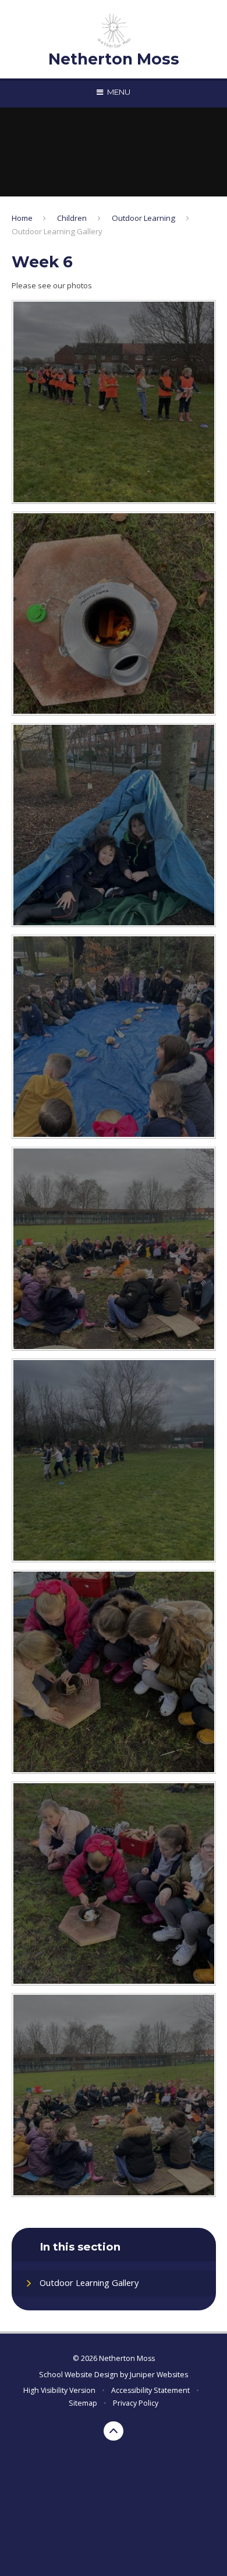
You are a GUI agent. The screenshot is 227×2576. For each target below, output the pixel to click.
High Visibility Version (59, 2390)
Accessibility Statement (150, 2390)
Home (22, 218)
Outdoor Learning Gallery (57, 231)
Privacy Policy (136, 2403)
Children (72, 218)
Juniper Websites (159, 2375)
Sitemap (83, 2403)
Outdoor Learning (143, 218)
